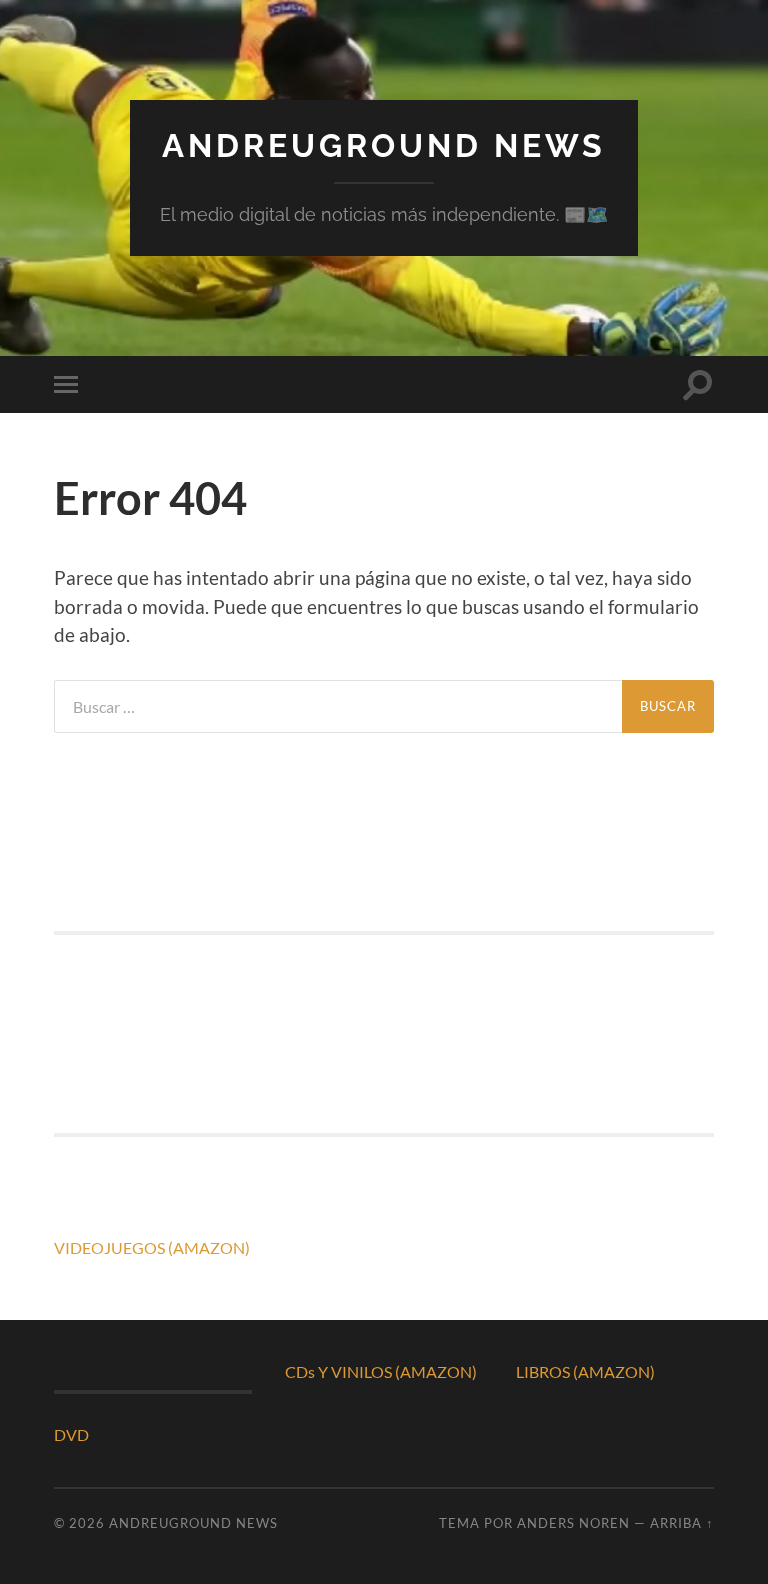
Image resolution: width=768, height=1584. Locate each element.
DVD (71, 1434)
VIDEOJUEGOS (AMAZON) (152, 1247)
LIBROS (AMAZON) (585, 1371)
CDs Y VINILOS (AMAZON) (381, 1371)
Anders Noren (573, 1523)
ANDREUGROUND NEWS (384, 145)
